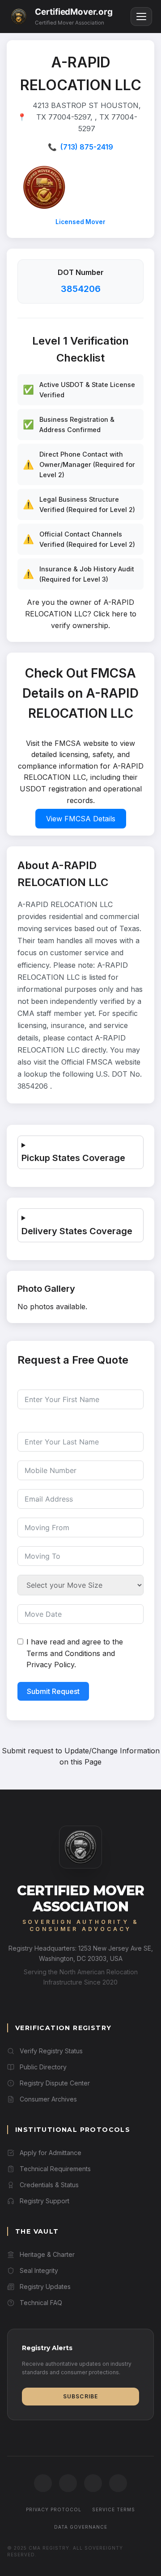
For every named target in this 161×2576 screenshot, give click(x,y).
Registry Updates (45, 2287)
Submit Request (53, 1691)
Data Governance (81, 2527)
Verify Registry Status (51, 2051)
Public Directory (43, 2067)
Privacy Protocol (54, 2509)
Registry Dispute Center (55, 2083)
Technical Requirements (55, 2169)
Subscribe (81, 2396)
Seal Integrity (39, 2270)
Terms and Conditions (63, 1653)
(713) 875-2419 (87, 147)
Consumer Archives (48, 2099)
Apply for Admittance (51, 2153)
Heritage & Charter (47, 2254)
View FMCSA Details (81, 819)
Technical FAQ (41, 2303)
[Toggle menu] (141, 17)
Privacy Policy (50, 1665)
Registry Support (44, 2201)
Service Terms (114, 2509)
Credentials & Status (49, 2185)
